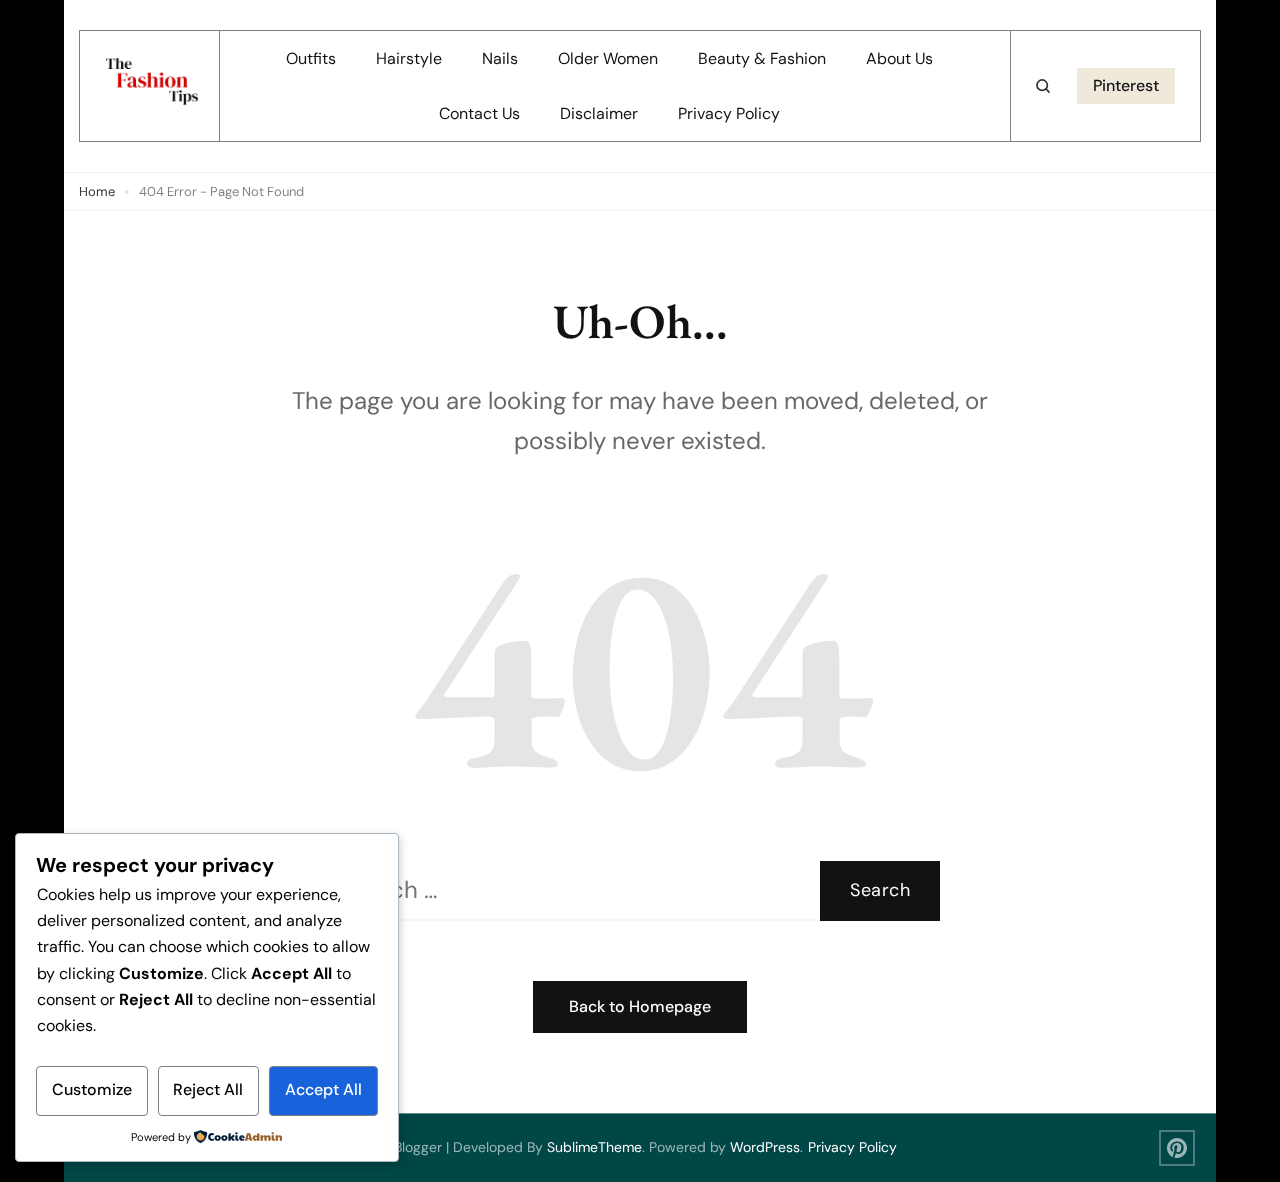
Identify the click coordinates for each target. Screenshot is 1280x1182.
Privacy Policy (729, 113)
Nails (500, 58)
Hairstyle (409, 58)
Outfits (311, 58)
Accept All (323, 1089)
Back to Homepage (640, 1006)
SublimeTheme (594, 1147)
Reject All (208, 1089)
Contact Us (479, 113)
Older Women (608, 58)
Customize (92, 1089)
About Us (899, 58)
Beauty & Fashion (762, 58)
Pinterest (1126, 85)
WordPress (765, 1147)
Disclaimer (599, 113)
